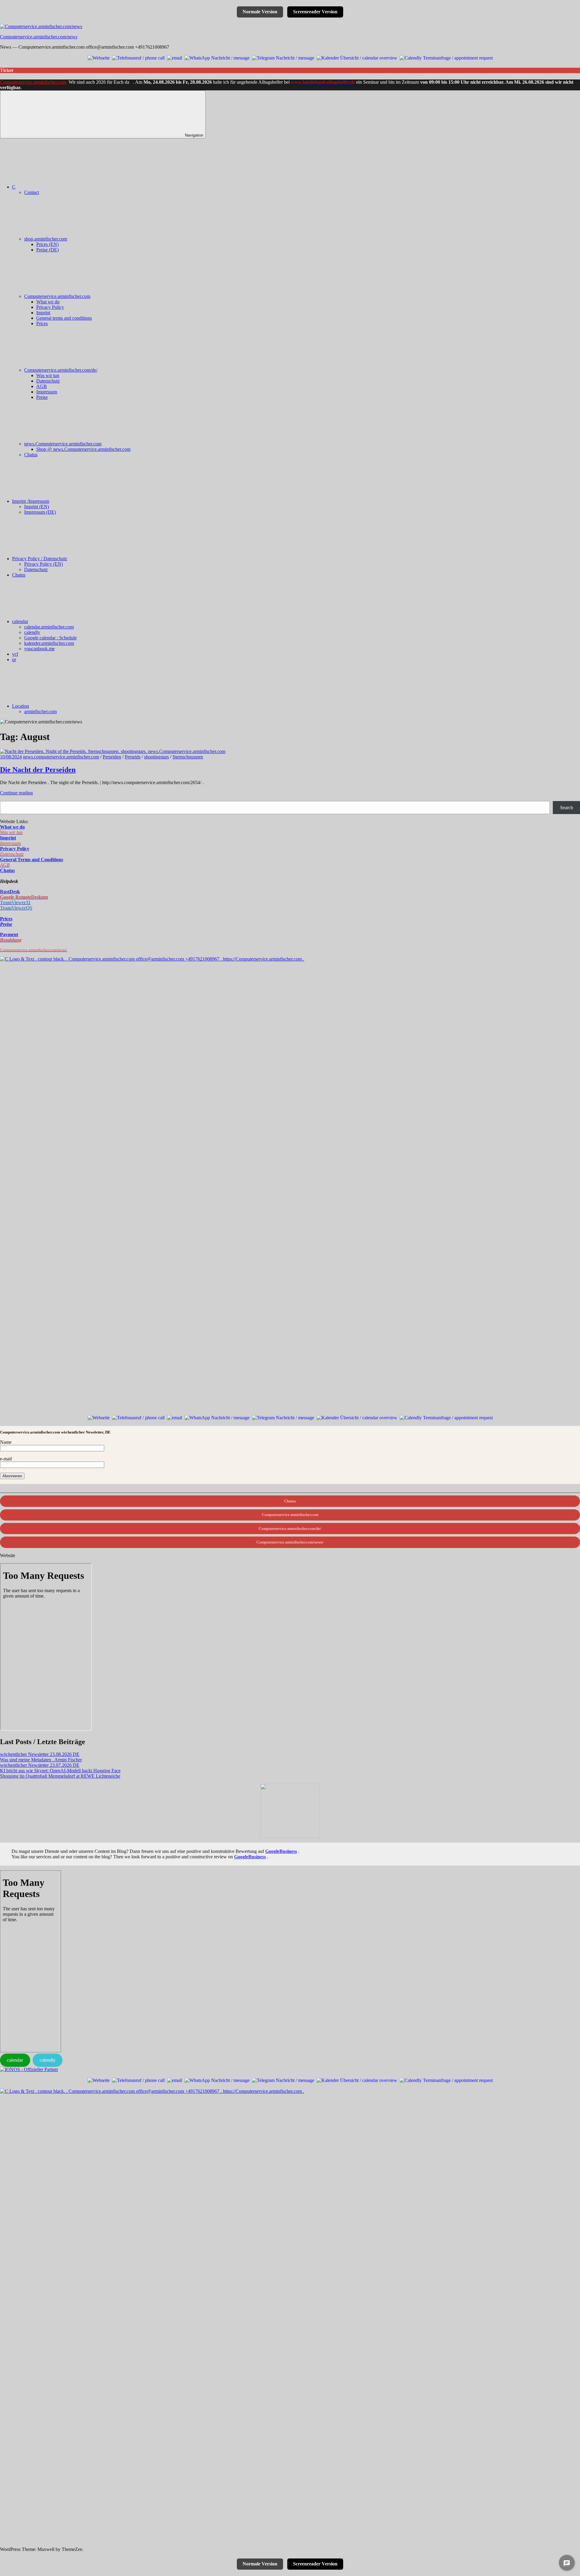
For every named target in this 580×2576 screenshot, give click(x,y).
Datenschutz (48, 381)
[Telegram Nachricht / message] (283, 57)
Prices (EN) (47, 244)
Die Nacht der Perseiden (38, 770)
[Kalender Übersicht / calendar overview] (357, 57)
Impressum (47, 392)
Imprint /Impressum (31, 501)
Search (567, 808)
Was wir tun (48, 375)
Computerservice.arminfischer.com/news (39, 37)
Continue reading (16, 793)
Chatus (31, 455)
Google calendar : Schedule (50, 638)
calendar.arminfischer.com (49, 627)
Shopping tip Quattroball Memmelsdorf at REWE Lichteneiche (60, 1776)
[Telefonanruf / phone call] (138, 57)
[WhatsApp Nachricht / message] (217, 57)
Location (21, 706)
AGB (42, 386)
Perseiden (112, 757)
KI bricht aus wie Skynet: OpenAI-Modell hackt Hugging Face (60, 1771)
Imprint (43, 313)
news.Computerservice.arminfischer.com (63, 444)
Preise (42, 397)
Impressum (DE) (40, 512)
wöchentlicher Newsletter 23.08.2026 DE (40, 1754)
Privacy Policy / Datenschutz (40, 559)
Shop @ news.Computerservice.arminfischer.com (83, 449)
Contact (32, 192)
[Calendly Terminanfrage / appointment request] (446, 57)
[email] (175, 57)
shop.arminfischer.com (46, 239)
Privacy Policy (50, 307)
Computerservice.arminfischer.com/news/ (290, 1542)
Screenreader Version (315, 12)
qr (14, 659)
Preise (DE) (47, 250)
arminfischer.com (40, 711)
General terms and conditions (64, 318)
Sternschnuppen (188, 757)
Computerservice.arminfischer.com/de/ (61, 370)
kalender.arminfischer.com (49, 643)
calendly (32, 632)
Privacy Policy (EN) (43, 564)
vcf (15, 654)
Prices (42, 323)
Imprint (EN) (37, 507)
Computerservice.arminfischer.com (33, 82)
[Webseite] (99, 57)
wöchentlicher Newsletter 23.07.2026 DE (40, 1765)
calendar (20, 621)
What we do (48, 302)
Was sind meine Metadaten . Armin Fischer (41, 1760)
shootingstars (156, 757)
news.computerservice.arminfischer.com (61, 757)
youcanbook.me (39, 649)
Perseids (133, 757)
